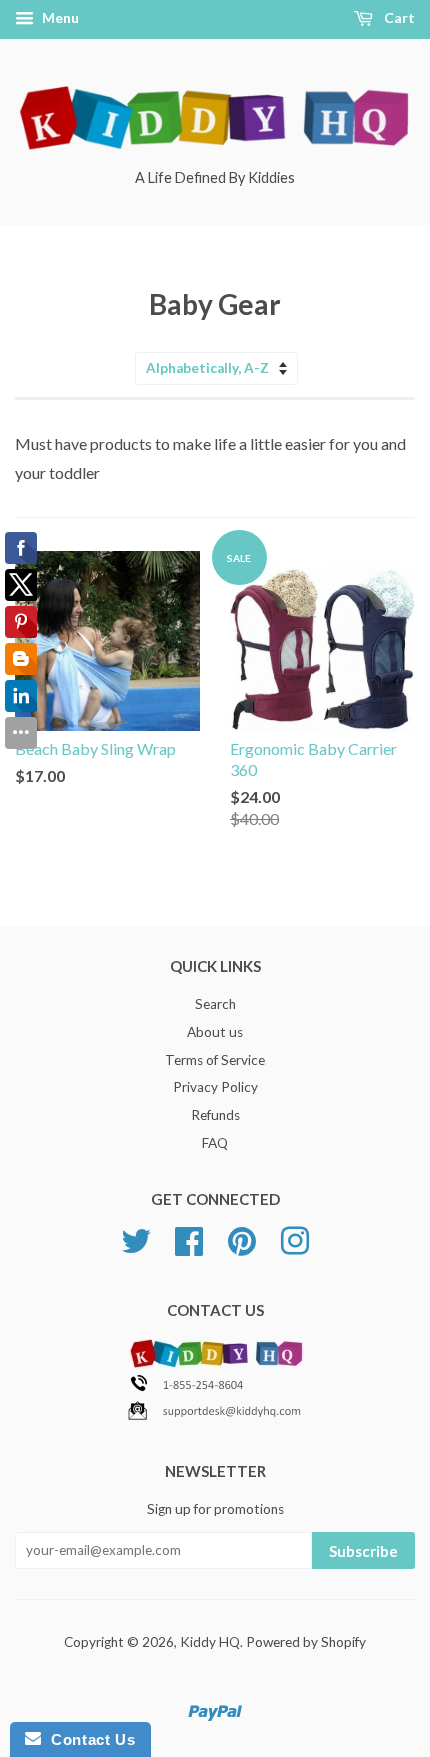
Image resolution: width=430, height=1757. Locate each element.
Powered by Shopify (306, 1642)
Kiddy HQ (210, 1642)
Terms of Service (215, 1060)
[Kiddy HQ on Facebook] (189, 1238)
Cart (398, 17)
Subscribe (363, 1551)
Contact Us (88, 1739)
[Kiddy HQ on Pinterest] (242, 1238)
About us (215, 1032)
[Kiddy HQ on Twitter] (136, 1238)
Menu (59, 17)
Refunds (215, 1115)
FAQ (215, 1143)
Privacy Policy (215, 1087)
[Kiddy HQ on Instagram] (295, 1238)
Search (215, 1004)
